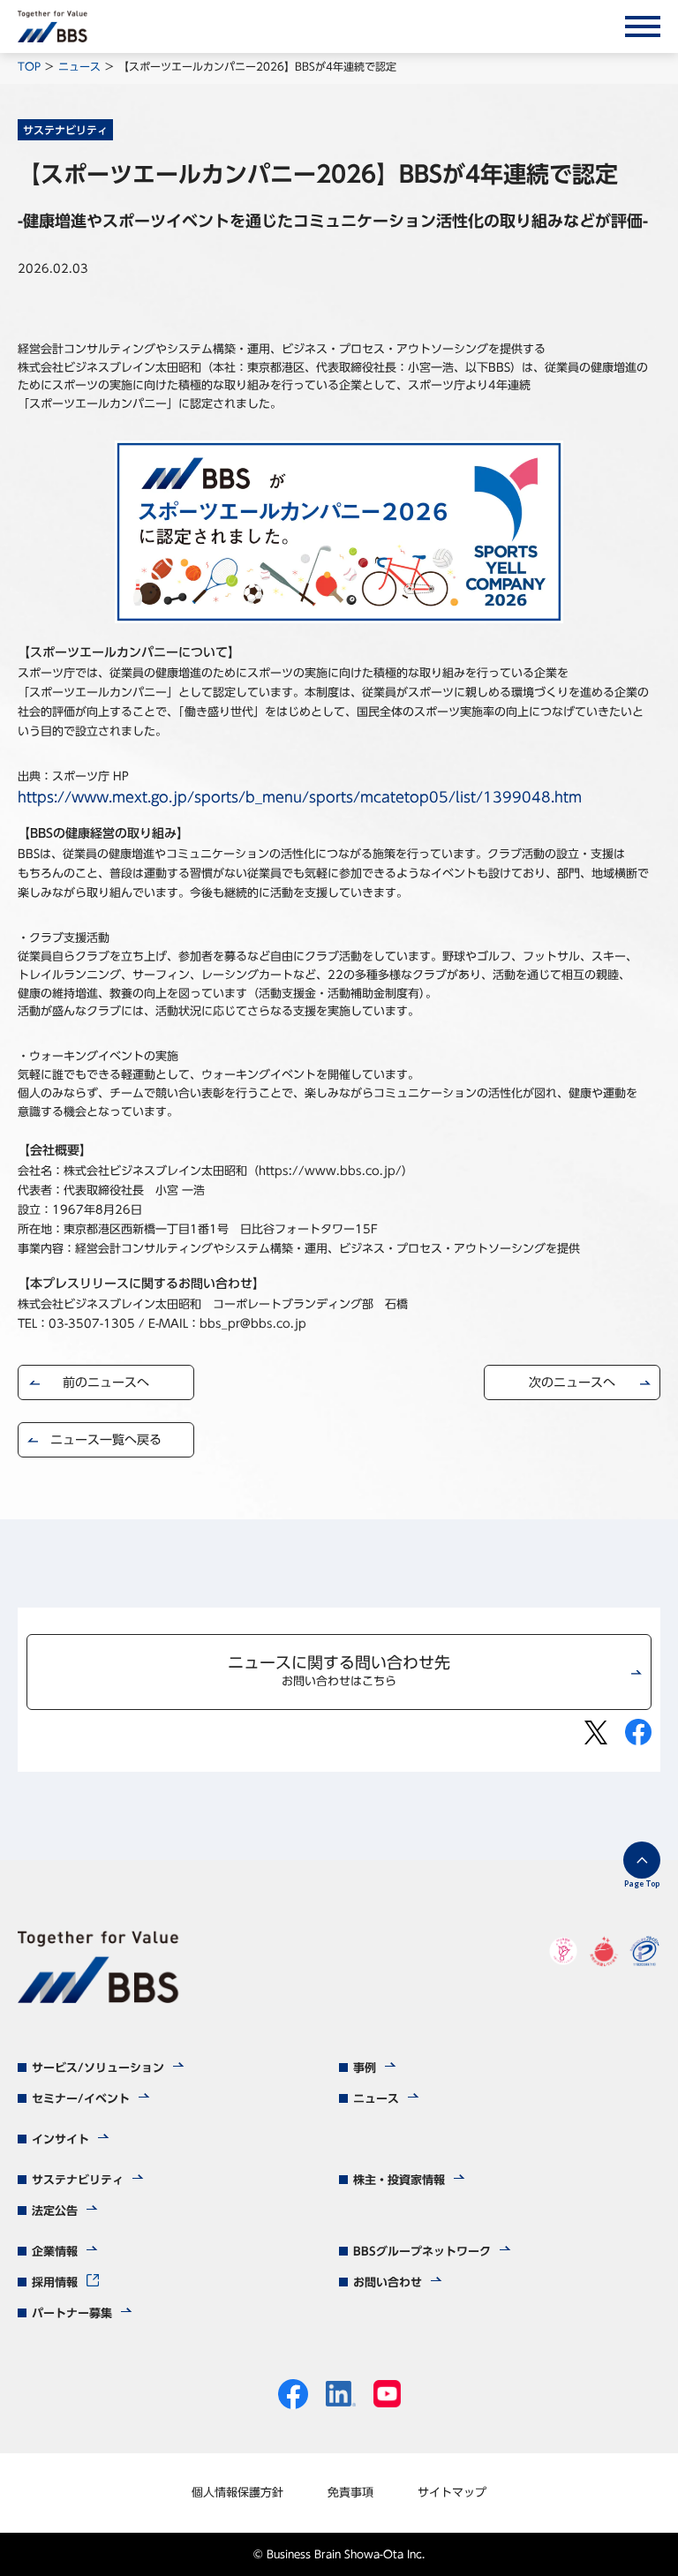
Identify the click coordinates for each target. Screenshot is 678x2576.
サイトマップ (452, 2493)
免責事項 (350, 2493)
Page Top (642, 1883)
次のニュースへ (572, 1382)
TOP (29, 66)
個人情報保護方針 (237, 2493)
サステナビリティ (65, 130)
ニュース (79, 66)
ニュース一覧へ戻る (106, 1440)
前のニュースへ (106, 1382)
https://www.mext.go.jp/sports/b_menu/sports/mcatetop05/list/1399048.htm (300, 797)
